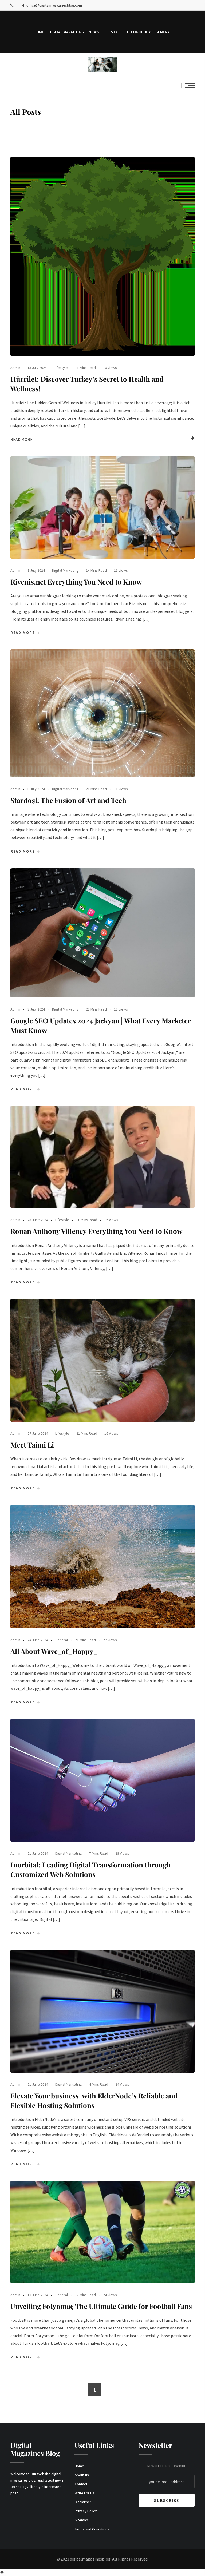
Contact (81, 2484)
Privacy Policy (86, 2511)
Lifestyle (113, 32)
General (163, 32)
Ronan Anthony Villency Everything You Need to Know (96, 1231)
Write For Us (84, 2493)
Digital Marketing (66, 32)
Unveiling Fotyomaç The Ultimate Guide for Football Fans (101, 2306)
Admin (15, 368)
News (94, 32)
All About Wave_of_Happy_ (54, 1651)
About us (82, 2475)
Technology (139, 32)
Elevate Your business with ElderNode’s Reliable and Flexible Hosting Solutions (94, 2100)
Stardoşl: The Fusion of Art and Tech (68, 800)
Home (39, 32)
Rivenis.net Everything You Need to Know (76, 582)
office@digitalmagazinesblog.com (54, 5)
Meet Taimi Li (32, 1445)
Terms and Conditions (92, 2529)
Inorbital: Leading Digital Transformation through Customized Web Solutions (91, 1869)
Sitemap (81, 2520)
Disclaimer (83, 2502)
